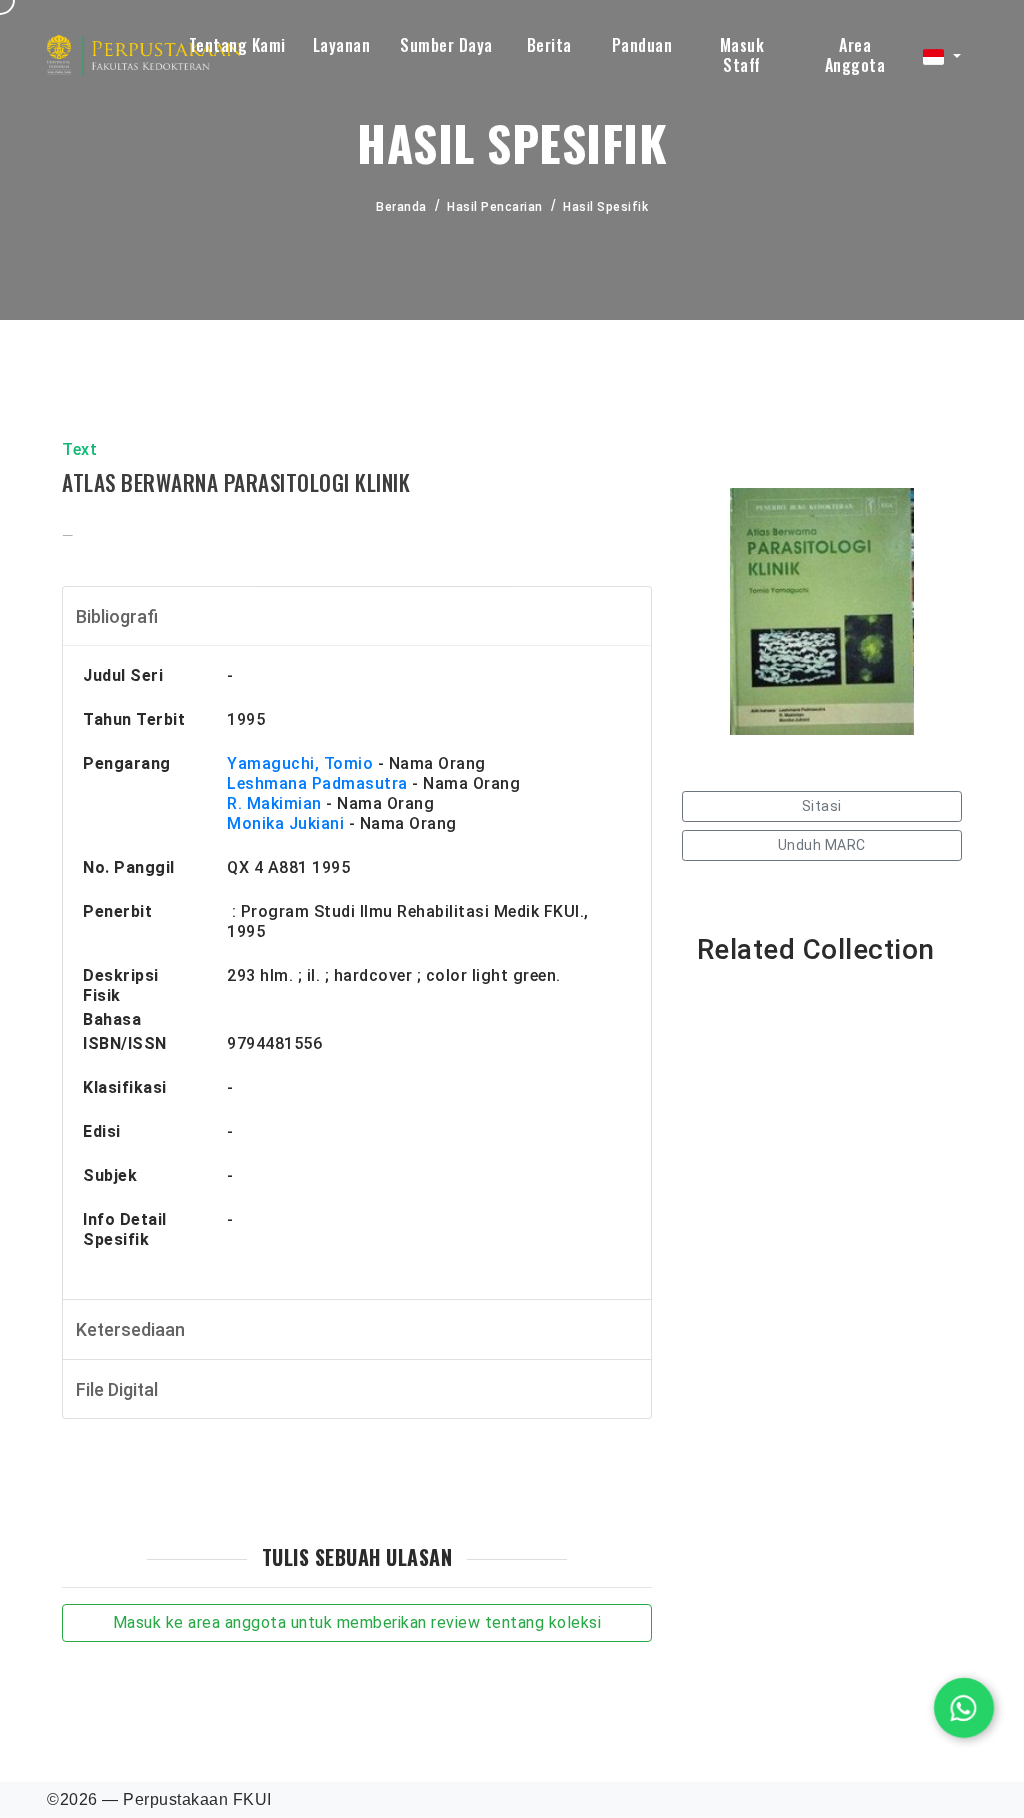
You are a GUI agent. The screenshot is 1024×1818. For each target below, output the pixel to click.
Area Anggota (855, 55)
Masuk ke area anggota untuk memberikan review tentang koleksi (357, 1622)
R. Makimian (274, 803)
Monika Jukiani (285, 823)
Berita (549, 45)
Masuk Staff (742, 55)
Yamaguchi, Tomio (300, 763)
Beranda (401, 207)
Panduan (642, 45)
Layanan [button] (342, 45)
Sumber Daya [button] (446, 45)
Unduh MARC (822, 845)
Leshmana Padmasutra (317, 783)
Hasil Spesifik (605, 207)
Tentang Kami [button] (237, 45)
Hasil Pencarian (495, 207)
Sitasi (822, 806)
